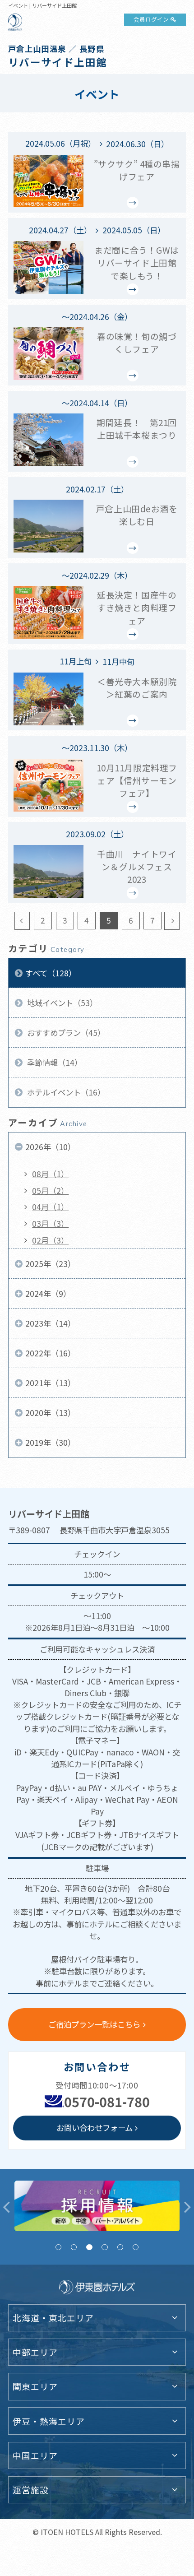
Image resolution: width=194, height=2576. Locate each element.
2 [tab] (74, 2247)
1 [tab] (58, 2247)
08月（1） (50, 1174)
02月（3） (50, 1240)
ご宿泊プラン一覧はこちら (94, 2024)
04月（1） (50, 1207)
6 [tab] (136, 2247)
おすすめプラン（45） (65, 1033)
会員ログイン (151, 19)
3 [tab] (89, 2247)
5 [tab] (120, 2247)
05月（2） (50, 1191)
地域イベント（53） (61, 1003)
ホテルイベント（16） (65, 1092)
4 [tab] (104, 2247)
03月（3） (50, 1223)
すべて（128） (51, 973)
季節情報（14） (54, 1062)
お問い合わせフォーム (95, 2128)
